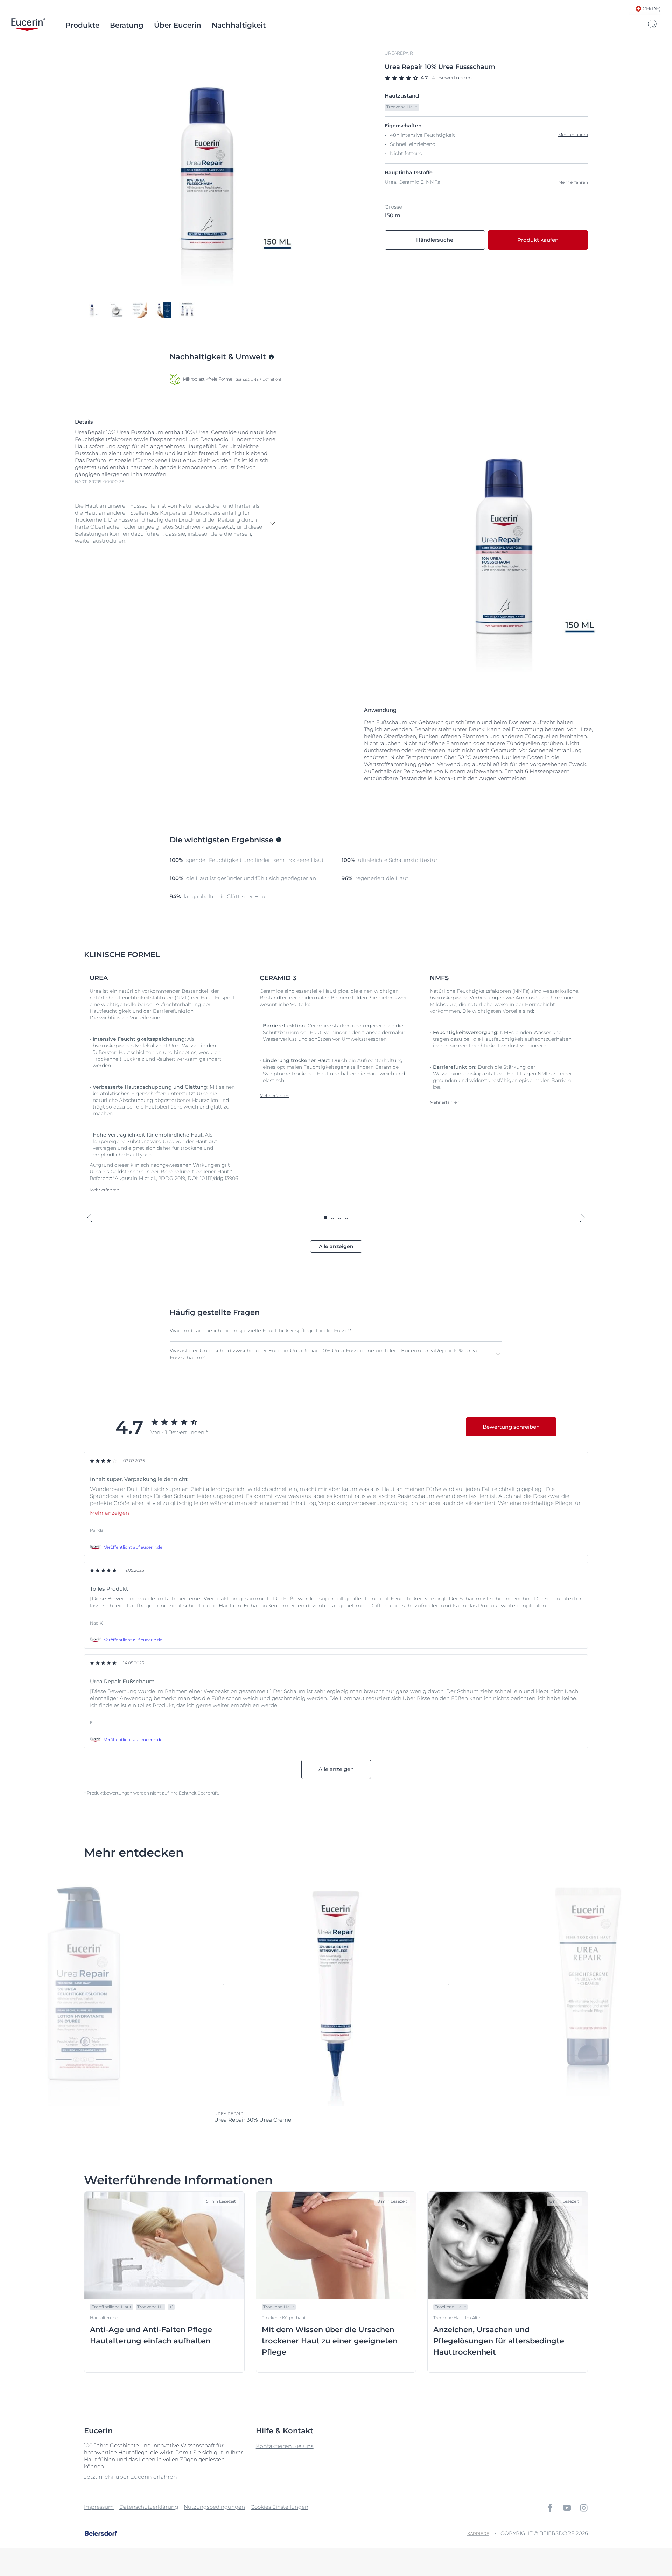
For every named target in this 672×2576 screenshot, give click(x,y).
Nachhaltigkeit (239, 25)
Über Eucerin (178, 25)
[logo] (28, 25)
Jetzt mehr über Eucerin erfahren (131, 2477)
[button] (176, 523)
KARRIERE (478, 2533)
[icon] (550, 2508)
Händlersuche (435, 240)
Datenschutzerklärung (149, 2507)
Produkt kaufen (538, 240)
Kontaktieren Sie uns (285, 2446)
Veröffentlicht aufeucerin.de (133, 1547)
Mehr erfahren (573, 182)
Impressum (99, 2507)
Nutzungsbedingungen (214, 2507)
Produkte (82, 25)
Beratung (127, 25)
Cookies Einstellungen (279, 2507)
